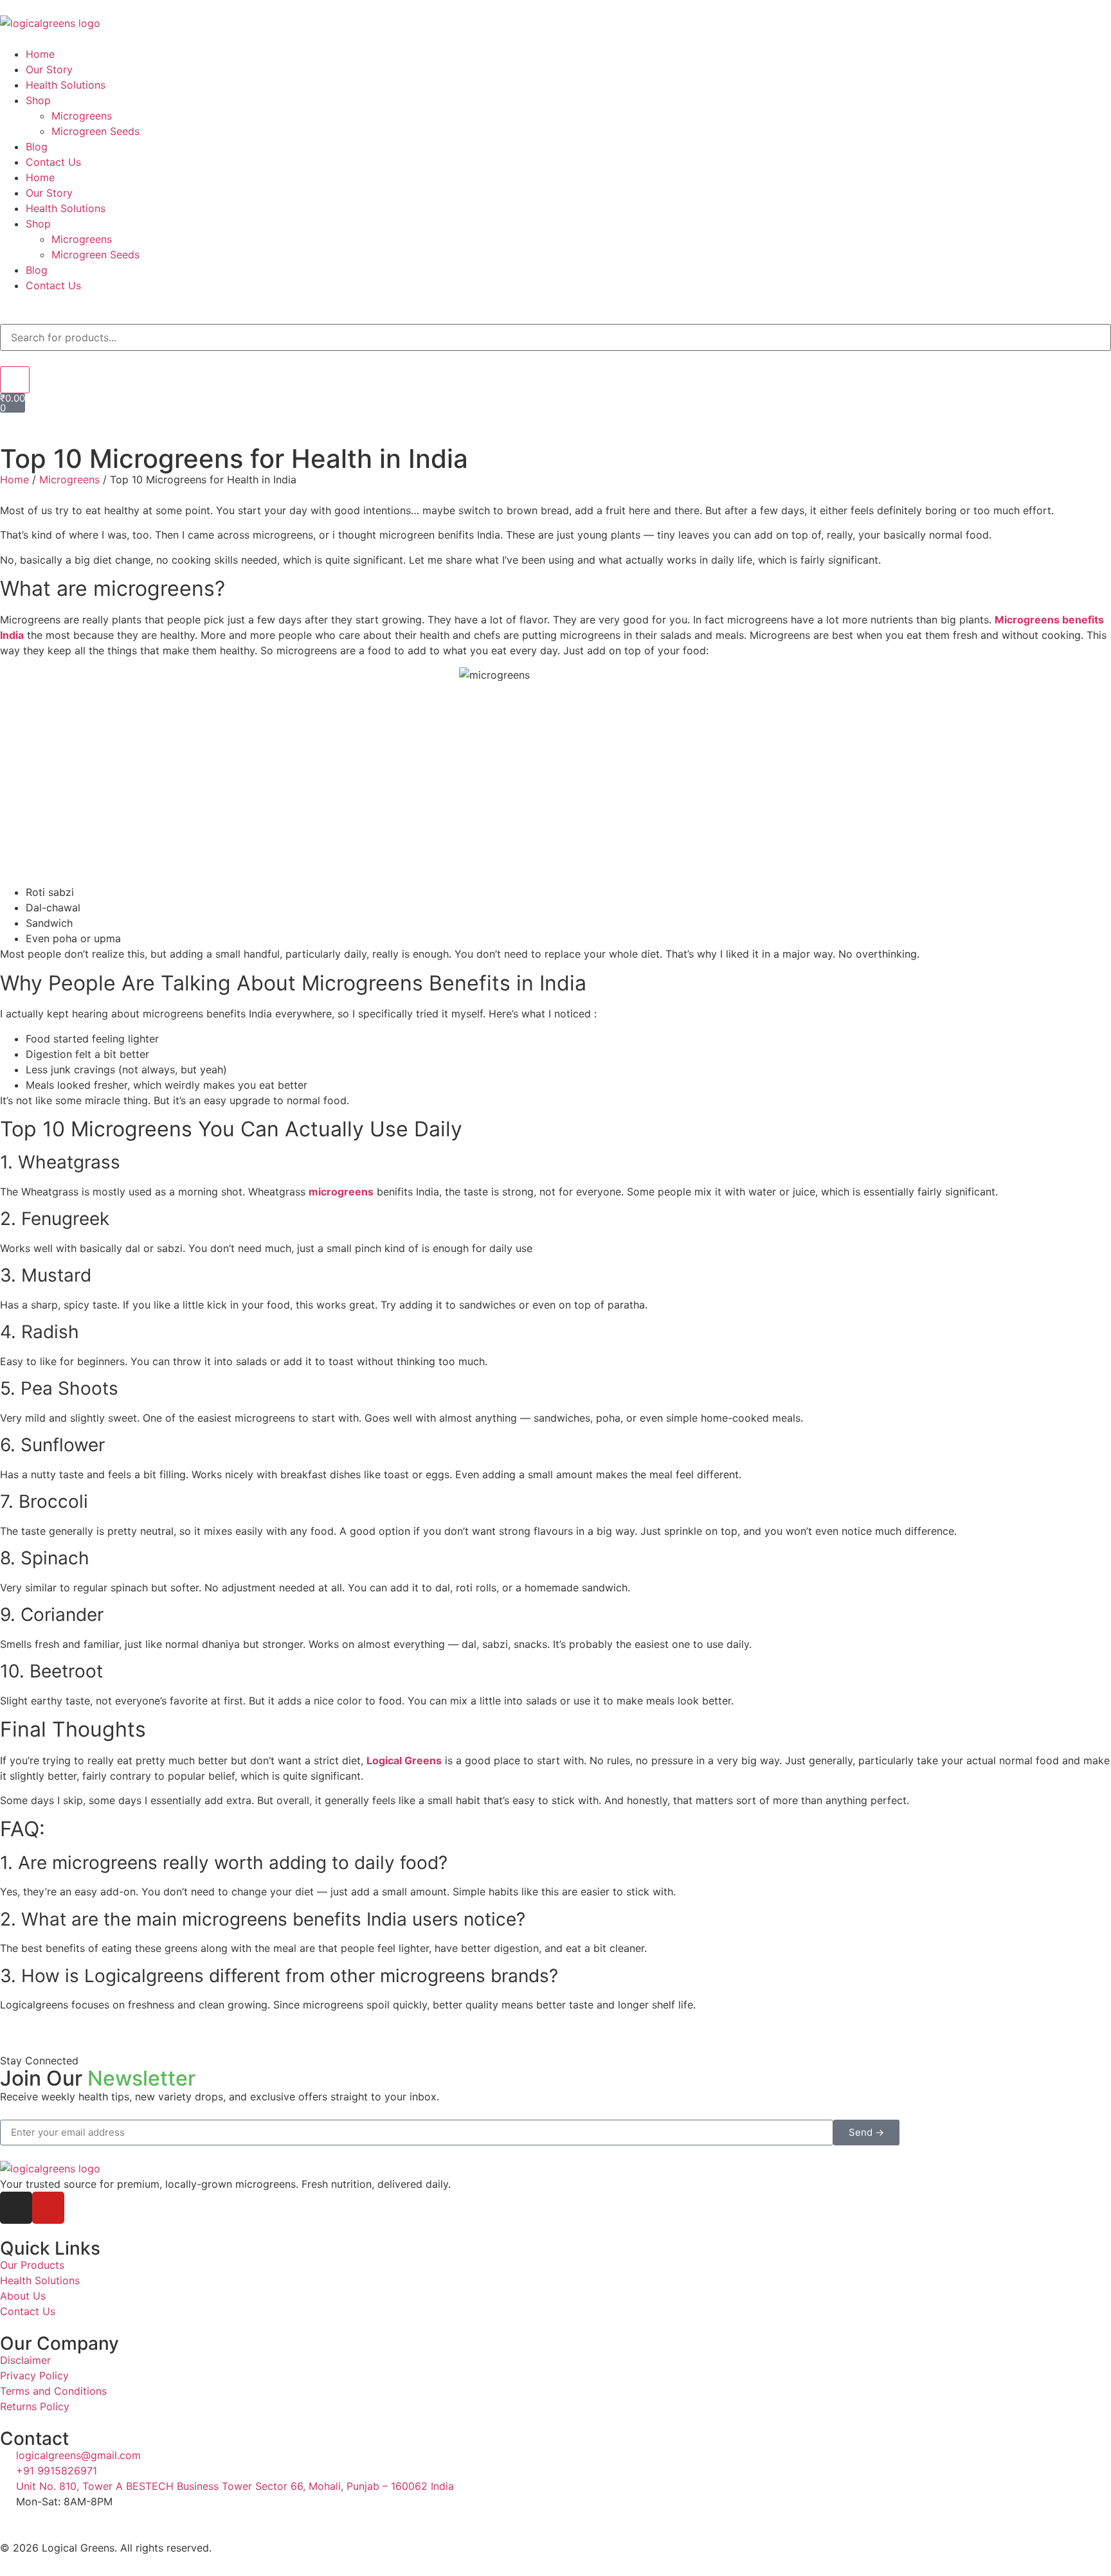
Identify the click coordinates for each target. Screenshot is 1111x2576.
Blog (37, 147)
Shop (38, 100)
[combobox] (555, 337)
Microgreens (82, 116)
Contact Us (53, 162)
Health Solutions (66, 85)
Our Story (49, 69)
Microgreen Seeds (95, 131)
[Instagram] (16, 2208)
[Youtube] (48, 2208)
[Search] (15, 380)
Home (40, 54)
